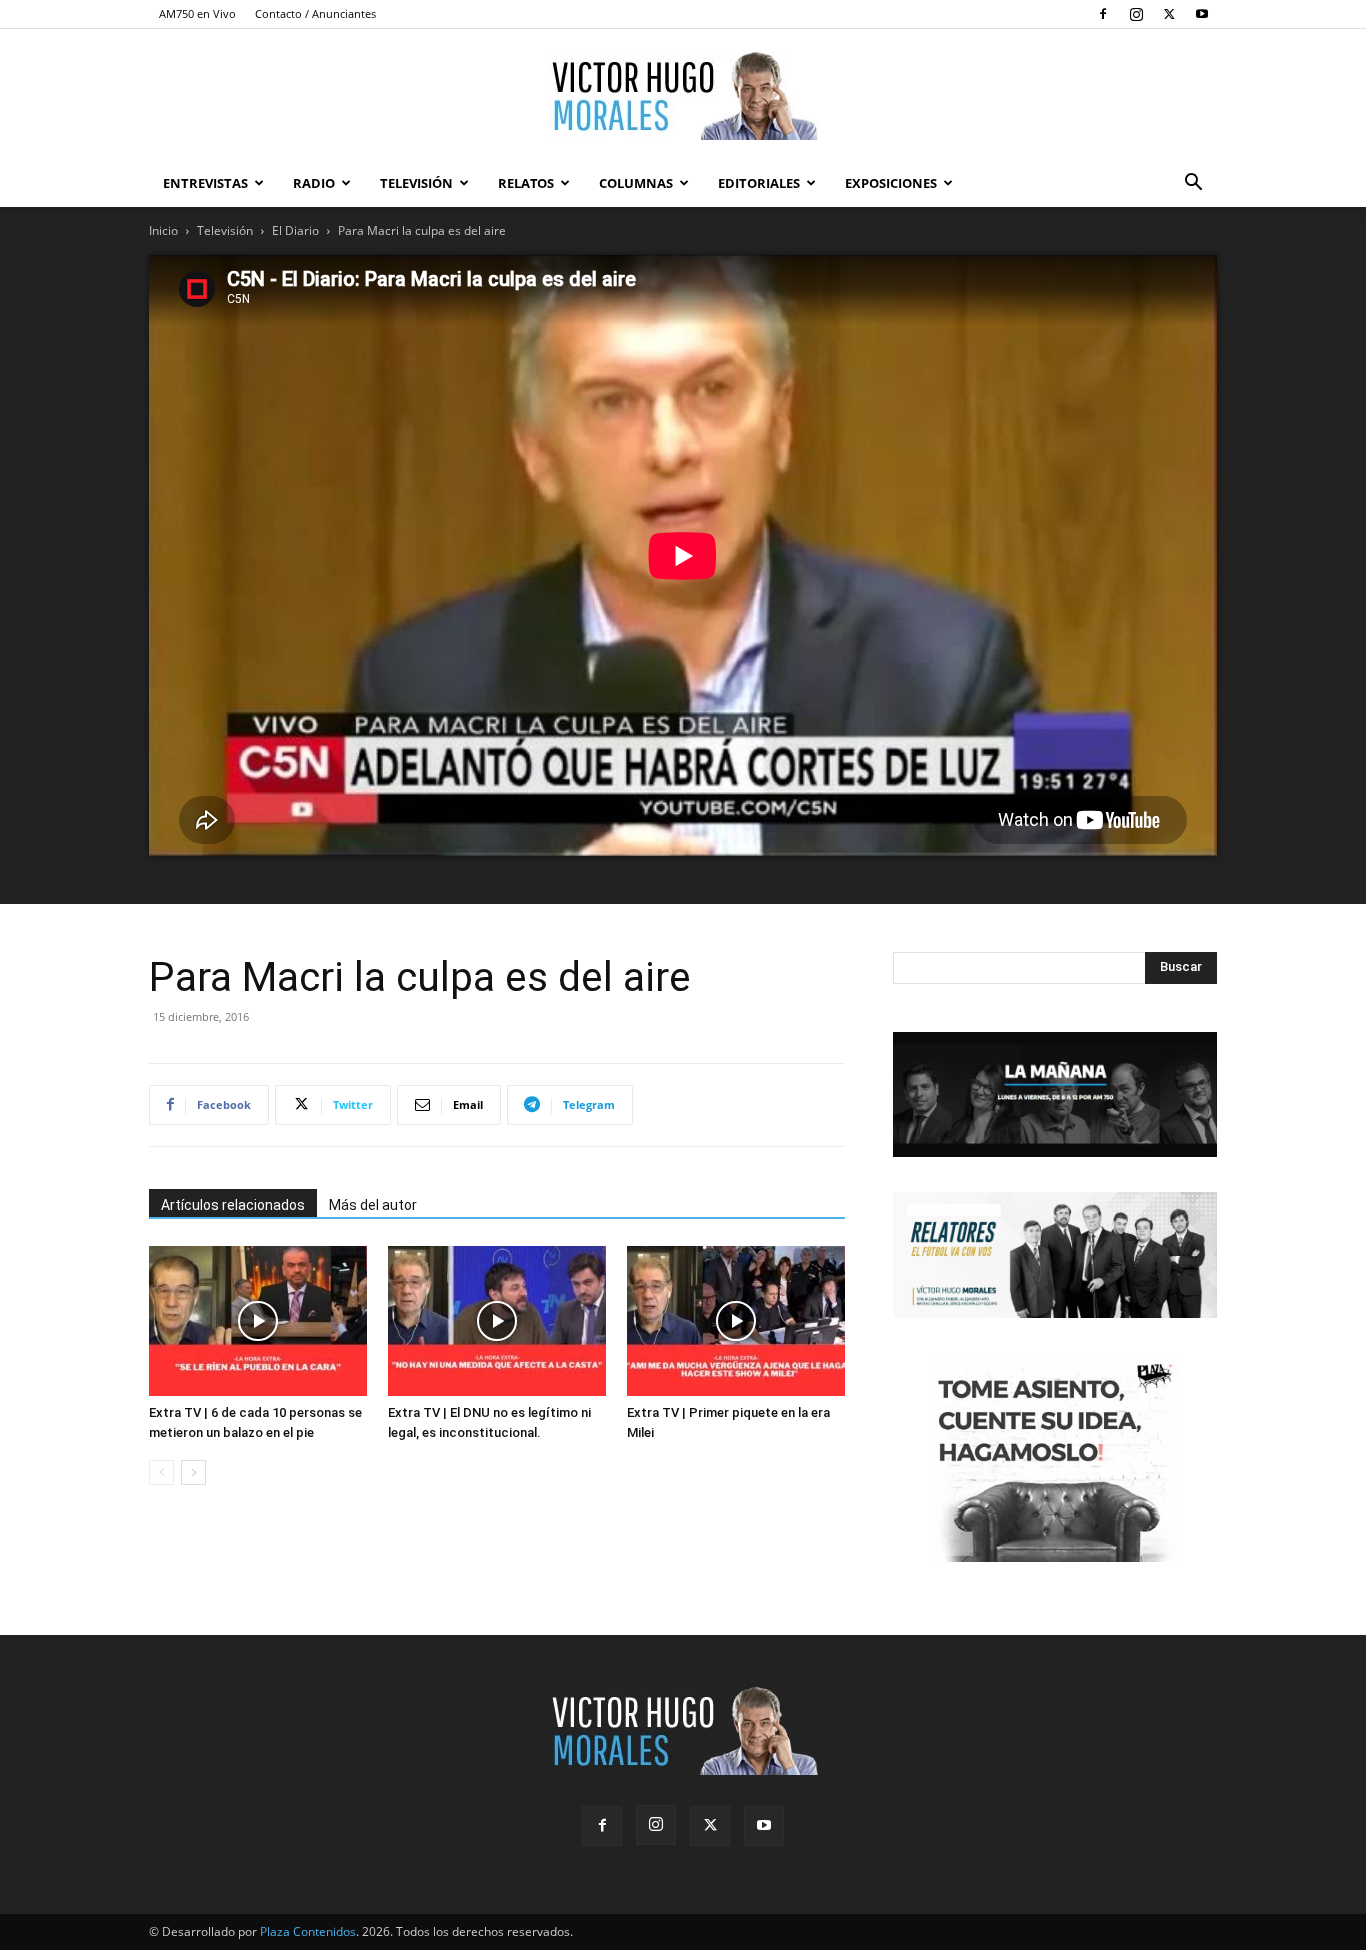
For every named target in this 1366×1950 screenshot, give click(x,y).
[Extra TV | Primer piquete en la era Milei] (736, 1321)
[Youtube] (1202, 14)
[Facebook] (1103, 14)
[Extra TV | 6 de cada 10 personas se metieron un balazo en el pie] (258, 1321)
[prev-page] (161, 1472)
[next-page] (193, 1472)
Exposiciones (891, 183)
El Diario (295, 230)
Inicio (163, 230)
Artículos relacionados (233, 1205)
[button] (1193, 184)
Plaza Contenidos (308, 1931)
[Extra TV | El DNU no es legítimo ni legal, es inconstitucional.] (497, 1321)
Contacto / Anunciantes (315, 13)
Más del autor (373, 1205)
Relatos (526, 183)
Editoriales (759, 183)
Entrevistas (205, 183)
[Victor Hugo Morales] (683, 95)
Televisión (416, 183)
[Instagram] (1136, 14)
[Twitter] (1169, 14)
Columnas (636, 183)
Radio (314, 183)
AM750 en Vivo (197, 13)
